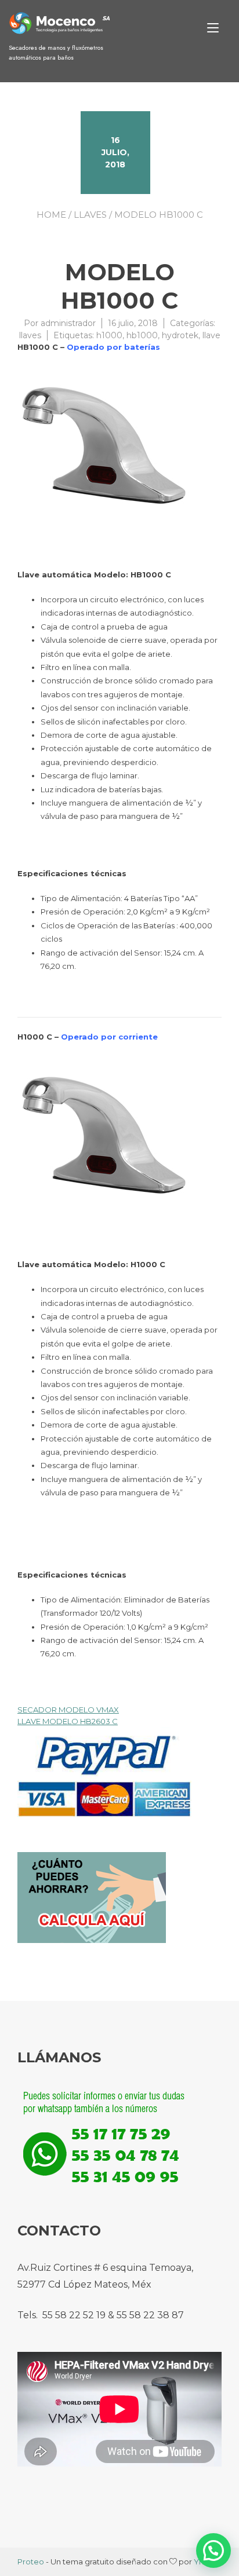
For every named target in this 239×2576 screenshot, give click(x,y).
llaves (90, 215)
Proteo (31, 2562)
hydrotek (180, 335)
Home (51, 215)
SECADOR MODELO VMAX (68, 1710)
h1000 (109, 335)
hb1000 (142, 335)
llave (211, 335)
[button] (213, 2551)
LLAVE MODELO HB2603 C (68, 1721)
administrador (68, 323)
